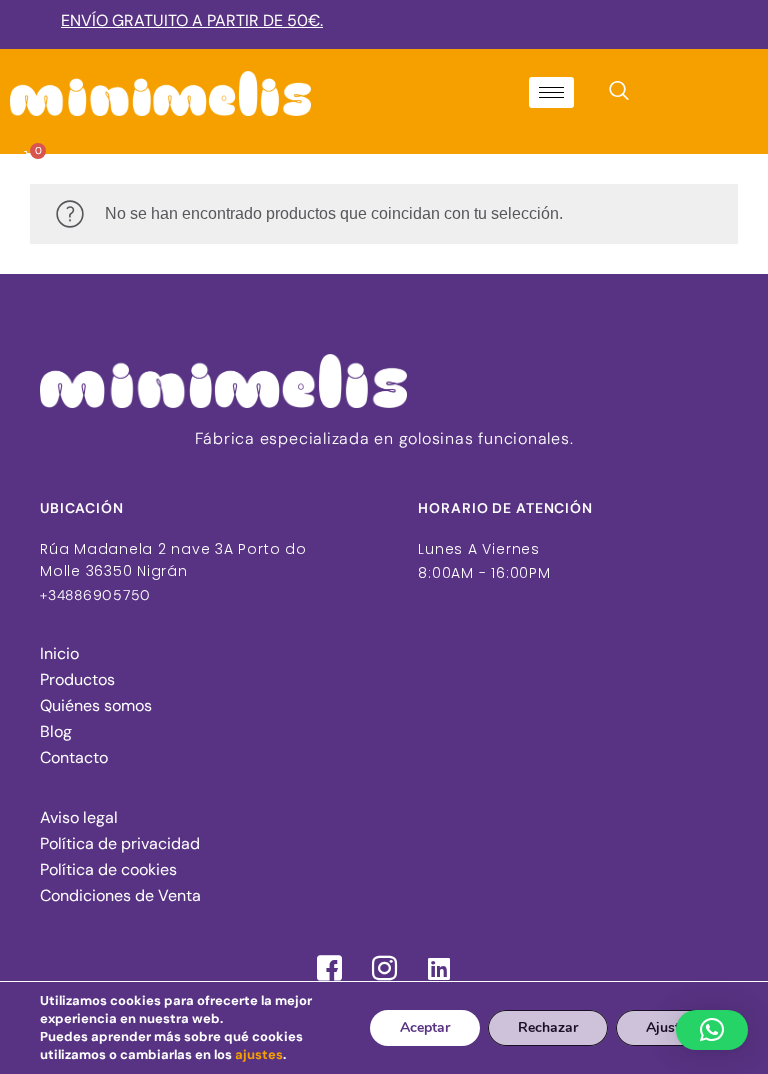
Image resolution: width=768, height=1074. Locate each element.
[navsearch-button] (619, 94)
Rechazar (548, 1027)
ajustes (259, 1054)
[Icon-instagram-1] (384, 969)
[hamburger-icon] (551, 92)
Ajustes (670, 1027)
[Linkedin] (439, 969)
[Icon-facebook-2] (329, 969)
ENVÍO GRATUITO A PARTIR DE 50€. (192, 20)
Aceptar (425, 1027)
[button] (712, 1030)
